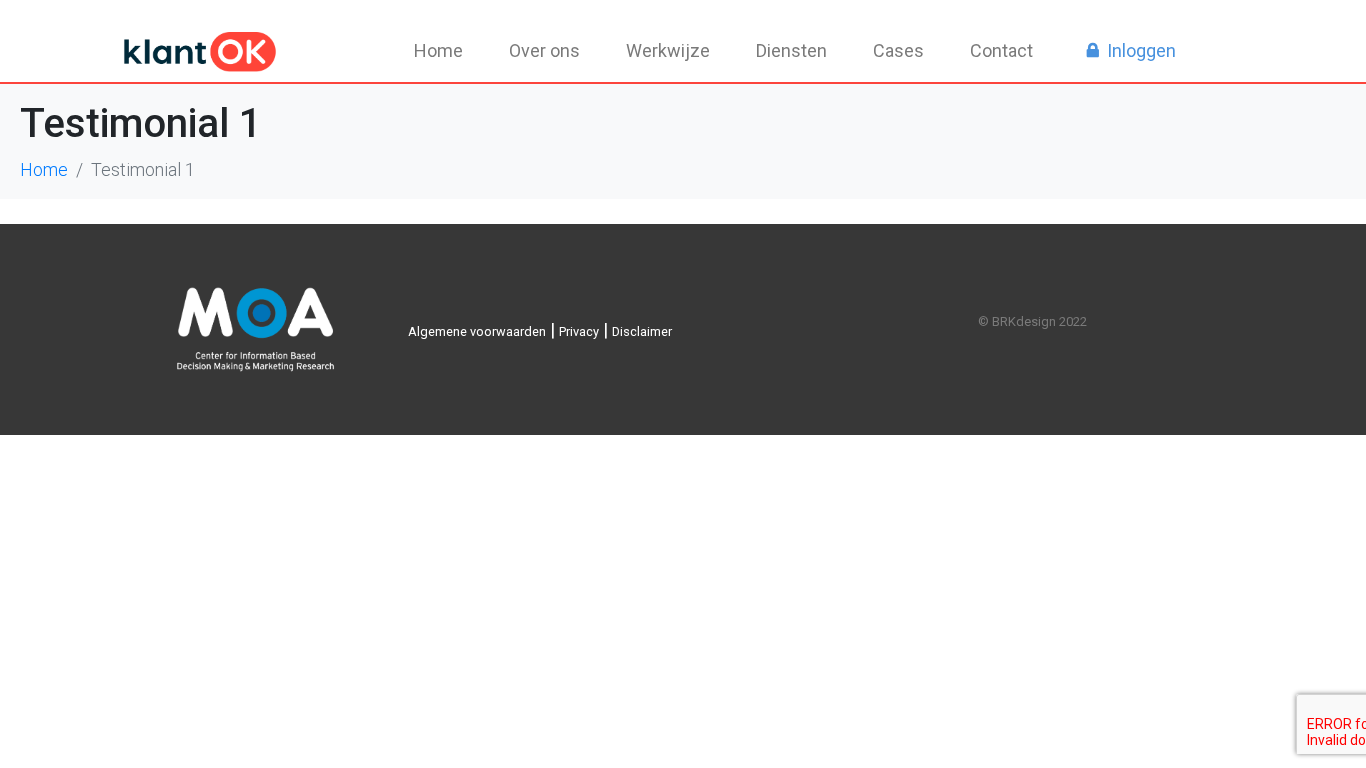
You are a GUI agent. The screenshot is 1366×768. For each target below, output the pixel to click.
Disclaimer (642, 331)
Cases (898, 50)
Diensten (791, 50)
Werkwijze (668, 50)
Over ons (544, 50)
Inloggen (1141, 50)
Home (438, 50)
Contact (1001, 50)
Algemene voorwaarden (477, 331)
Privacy (579, 331)
